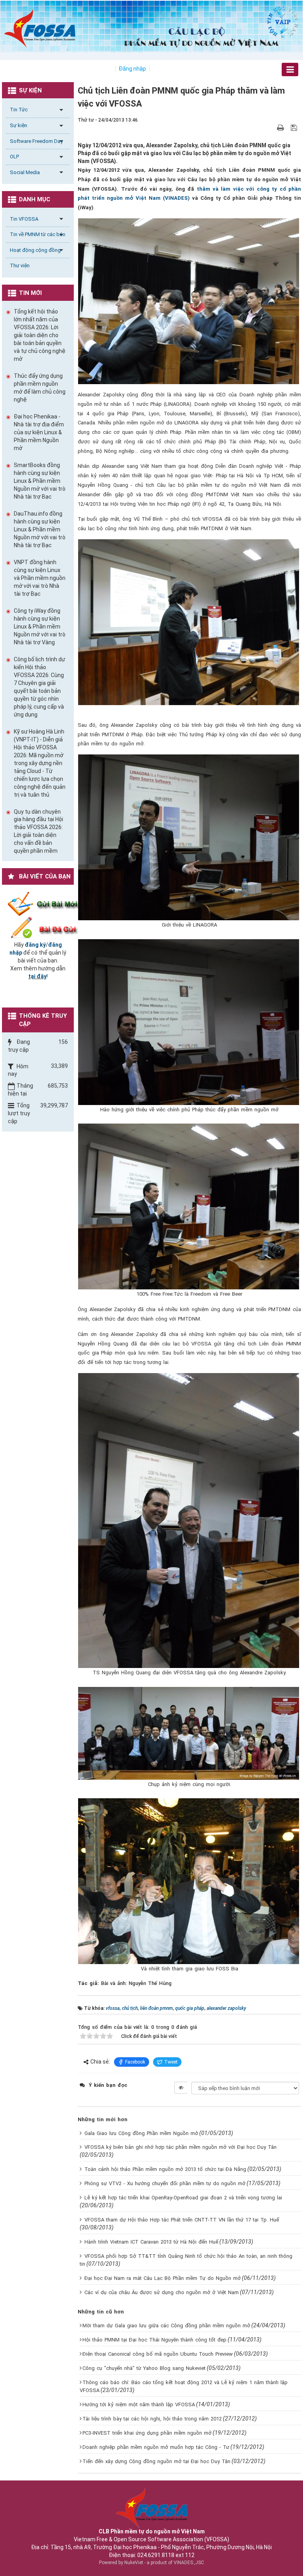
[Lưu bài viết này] (295, 128)
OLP (14, 157)
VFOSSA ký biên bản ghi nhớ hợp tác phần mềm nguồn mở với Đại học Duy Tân (180, 2147)
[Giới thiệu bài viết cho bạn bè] (271, 128)
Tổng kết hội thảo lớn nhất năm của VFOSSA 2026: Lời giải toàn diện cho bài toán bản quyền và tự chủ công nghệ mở (40, 335)
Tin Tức (19, 110)
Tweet (171, 2062)
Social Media (25, 172)
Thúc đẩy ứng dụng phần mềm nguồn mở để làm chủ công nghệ (40, 388)
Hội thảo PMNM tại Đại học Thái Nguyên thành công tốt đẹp (154, 2340)
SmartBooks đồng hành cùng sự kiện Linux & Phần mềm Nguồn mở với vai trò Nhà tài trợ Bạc (40, 481)
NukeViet (134, 2563)
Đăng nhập (132, 69)
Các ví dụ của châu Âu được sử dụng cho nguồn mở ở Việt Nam (162, 2292)
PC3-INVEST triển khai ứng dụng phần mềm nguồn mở (147, 2433)
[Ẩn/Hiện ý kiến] (181, 2088)
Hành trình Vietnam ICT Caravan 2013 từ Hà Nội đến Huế (151, 2242)
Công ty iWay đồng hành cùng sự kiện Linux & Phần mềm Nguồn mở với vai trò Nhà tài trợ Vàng (40, 627)
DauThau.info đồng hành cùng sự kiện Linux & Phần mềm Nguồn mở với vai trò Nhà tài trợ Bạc (40, 529)
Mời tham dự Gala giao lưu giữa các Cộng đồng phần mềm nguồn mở (166, 2326)
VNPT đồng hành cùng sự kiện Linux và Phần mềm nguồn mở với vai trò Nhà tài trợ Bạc (40, 578)
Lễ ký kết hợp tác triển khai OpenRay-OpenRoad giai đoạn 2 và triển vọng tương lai (183, 2198)
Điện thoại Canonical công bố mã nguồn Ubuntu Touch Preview (158, 2354)
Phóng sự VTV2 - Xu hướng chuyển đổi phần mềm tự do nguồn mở (165, 2183)
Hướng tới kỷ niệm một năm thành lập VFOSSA (139, 2404)
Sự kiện (19, 125)
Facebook (135, 2062)
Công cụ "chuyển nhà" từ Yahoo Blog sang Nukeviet (144, 2368)
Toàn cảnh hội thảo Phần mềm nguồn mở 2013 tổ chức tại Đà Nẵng (165, 2169)
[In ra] (281, 128)
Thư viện (20, 265)
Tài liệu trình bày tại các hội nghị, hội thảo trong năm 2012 (152, 2419)
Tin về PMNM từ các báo (38, 234)
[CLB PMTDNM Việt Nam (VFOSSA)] (40, 28)
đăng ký (35, 945)
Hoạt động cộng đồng (35, 250)
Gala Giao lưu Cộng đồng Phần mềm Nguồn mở (141, 2133)
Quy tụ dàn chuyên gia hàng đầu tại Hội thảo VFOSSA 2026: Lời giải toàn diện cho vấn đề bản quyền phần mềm (38, 831)
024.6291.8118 (156, 2555)
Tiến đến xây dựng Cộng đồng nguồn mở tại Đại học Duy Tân (156, 2461)
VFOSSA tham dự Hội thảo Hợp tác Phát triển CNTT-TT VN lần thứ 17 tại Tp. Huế (182, 2220)
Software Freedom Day (36, 141)
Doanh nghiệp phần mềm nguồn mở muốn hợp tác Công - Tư (156, 2447)
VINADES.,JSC (189, 2563)
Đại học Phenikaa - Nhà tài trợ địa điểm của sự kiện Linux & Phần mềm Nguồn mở (39, 432)
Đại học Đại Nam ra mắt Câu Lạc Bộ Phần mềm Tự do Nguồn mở (163, 2278)
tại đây (37, 976)
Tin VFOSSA (24, 219)
